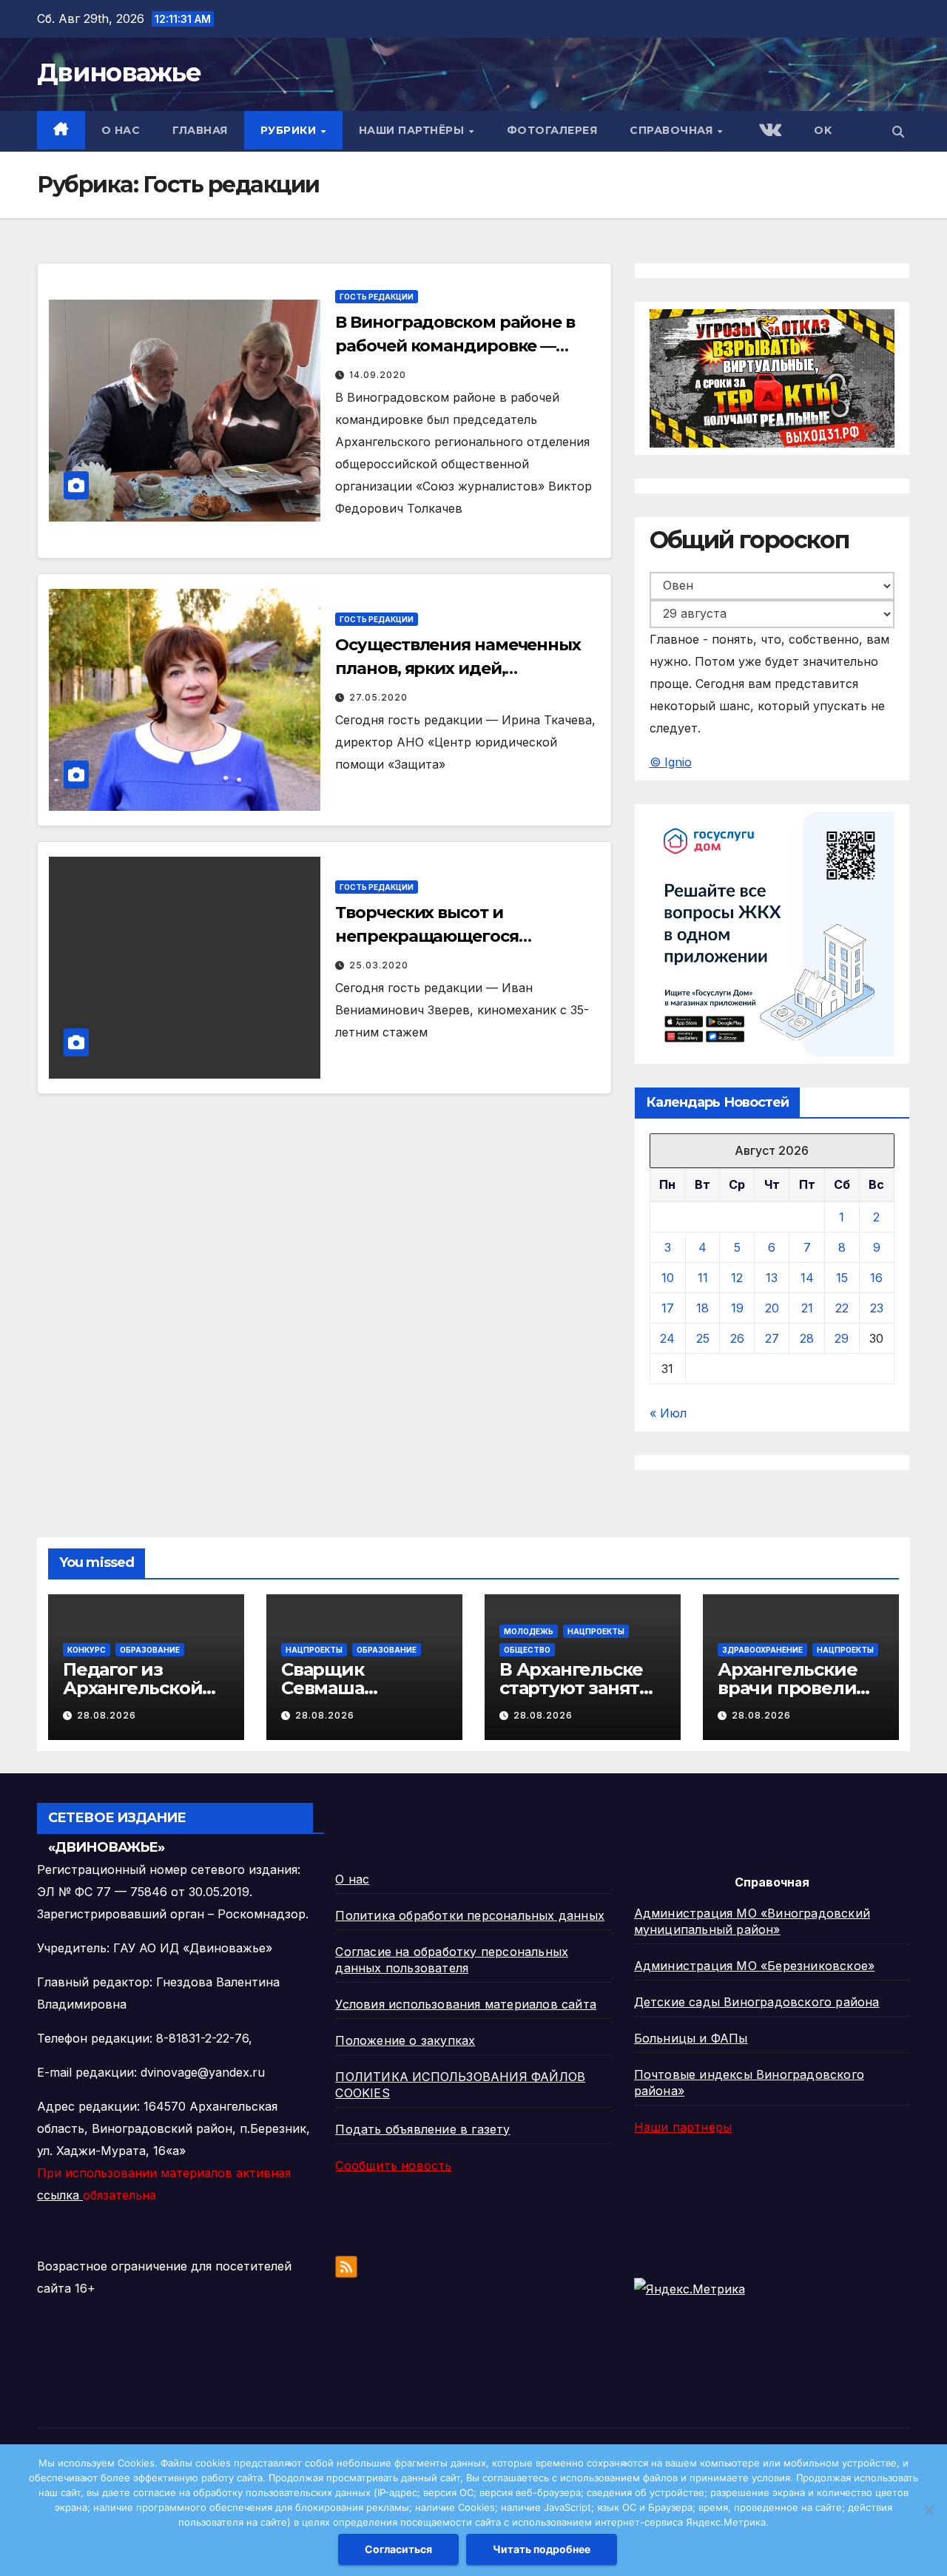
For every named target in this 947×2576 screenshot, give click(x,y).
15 (842, 1278)
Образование (150, 1650)
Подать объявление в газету (422, 2129)
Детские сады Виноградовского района (757, 2002)
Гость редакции (377, 297)
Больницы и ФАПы (691, 2038)
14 (807, 1278)
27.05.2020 (378, 697)
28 (807, 1338)
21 (807, 1308)
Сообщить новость (393, 2165)
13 (772, 1278)
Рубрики (290, 130)
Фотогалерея (552, 130)
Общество (527, 1650)
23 (877, 1308)
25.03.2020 (379, 965)
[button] (898, 132)
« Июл (668, 1413)
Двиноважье (119, 73)
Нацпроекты (314, 1650)
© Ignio (671, 762)
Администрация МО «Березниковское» (755, 1966)
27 (772, 1338)
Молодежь (529, 1631)
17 (668, 1308)
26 (737, 1338)
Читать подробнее (542, 2549)
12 (737, 1278)
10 (668, 1278)
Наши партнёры (413, 130)
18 (702, 1308)
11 (703, 1278)
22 (842, 1308)
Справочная (673, 130)
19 (737, 1308)
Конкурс (87, 1650)
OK (823, 130)
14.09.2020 (378, 375)
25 (703, 1338)
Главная (200, 130)
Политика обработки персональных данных (470, 1915)
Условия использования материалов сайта (466, 2004)
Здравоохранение (762, 1650)
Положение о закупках (405, 2040)
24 (667, 1338)
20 (772, 1308)
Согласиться (398, 2549)
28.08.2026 (107, 1715)
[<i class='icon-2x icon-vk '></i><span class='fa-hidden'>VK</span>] (769, 131)
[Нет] (929, 2510)
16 (876, 1278)
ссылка (60, 2195)
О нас (121, 130)
